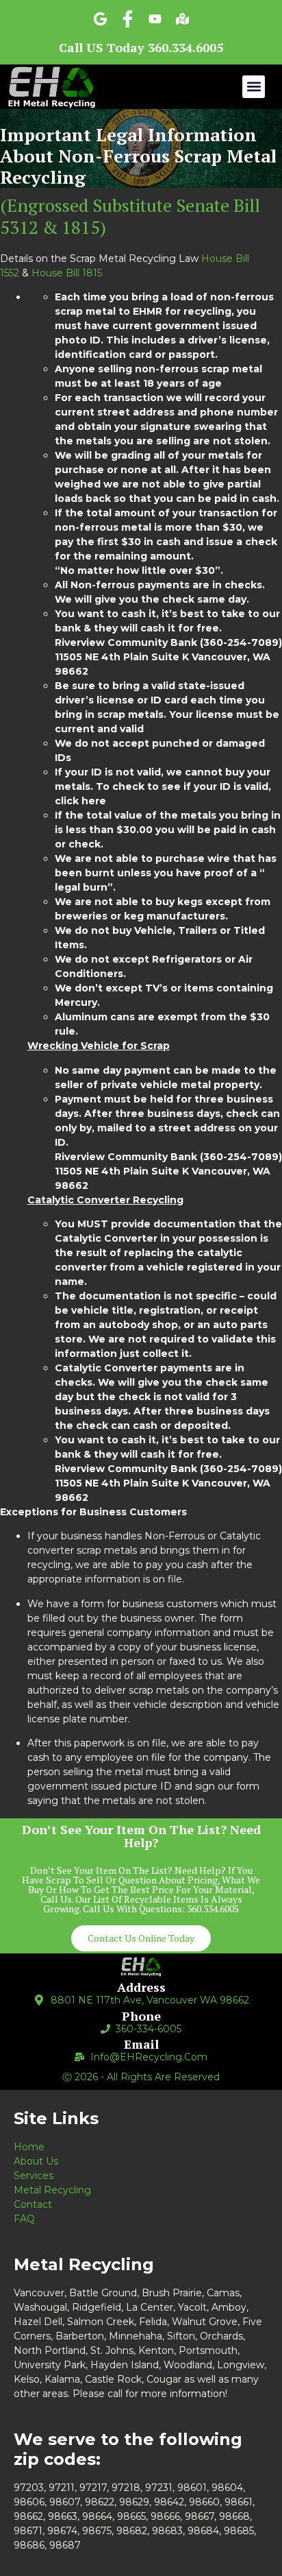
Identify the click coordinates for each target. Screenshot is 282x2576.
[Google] (100, 19)
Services (34, 2176)
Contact (33, 2204)
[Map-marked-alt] (182, 19)
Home (29, 2147)
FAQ (24, 2219)
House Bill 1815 (67, 273)
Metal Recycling (52, 2190)
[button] (254, 87)
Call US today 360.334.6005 (141, 47)
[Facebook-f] (128, 19)
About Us (36, 2161)
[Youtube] (155, 19)
